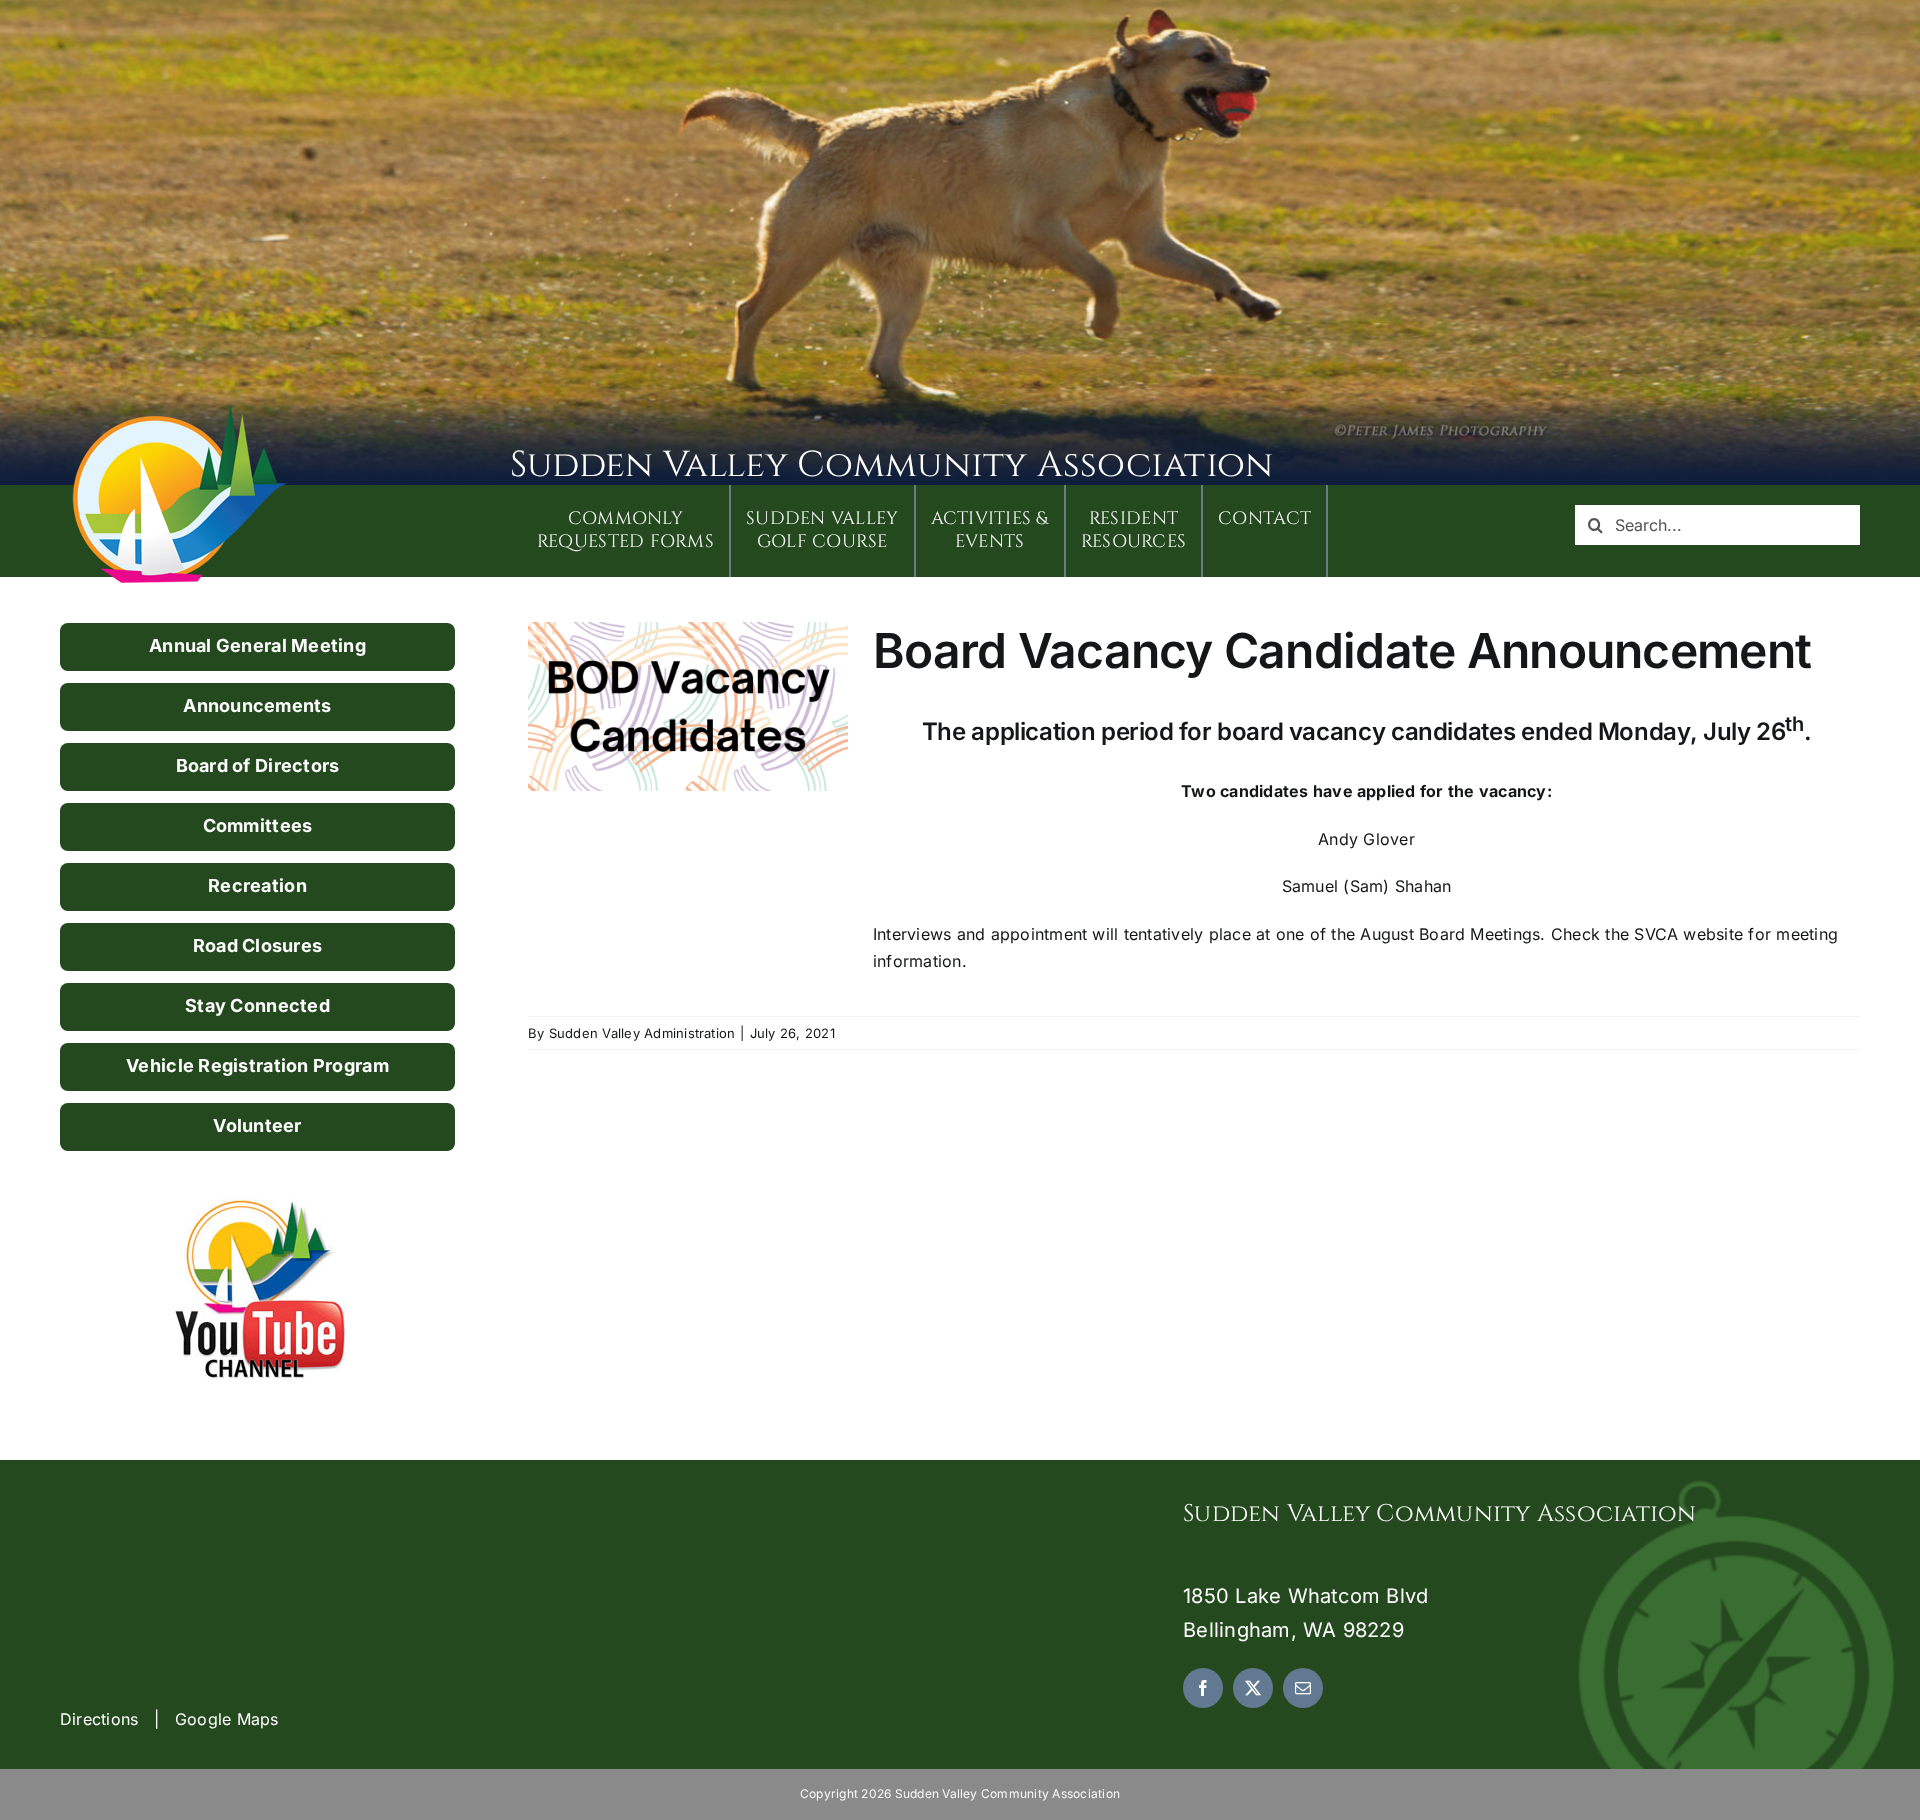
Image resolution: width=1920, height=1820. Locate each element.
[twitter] (1253, 1688)
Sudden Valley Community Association (891, 465)
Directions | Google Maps (169, 1719)
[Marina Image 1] (180, 412)
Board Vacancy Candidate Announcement (1342, 650)
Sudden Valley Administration (642, 1033)
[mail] (1303, 1688)
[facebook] (1203, 1688)
